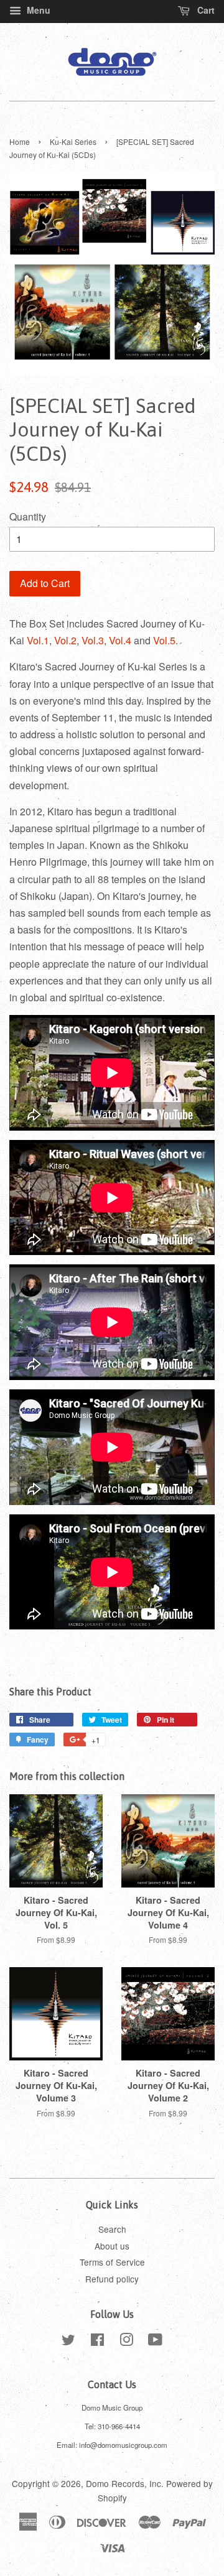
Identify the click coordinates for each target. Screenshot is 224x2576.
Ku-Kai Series (73, 141)
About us (112, 2246)
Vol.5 (164, 640)
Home (20, 141)
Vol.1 (38, 640)
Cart (205, 10)
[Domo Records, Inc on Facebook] (97, 2342)
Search (112, 2229)
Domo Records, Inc (124, 2483)
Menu (37, 10)
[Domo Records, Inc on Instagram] (126, 2342)
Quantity (28, 517)
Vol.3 (93, 640)
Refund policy (112, 2279)
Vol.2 (65, 640)
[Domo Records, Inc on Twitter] (68, 2342)
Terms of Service (112, 2262)
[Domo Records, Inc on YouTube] (155, 2342)
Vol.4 (120, 640)
